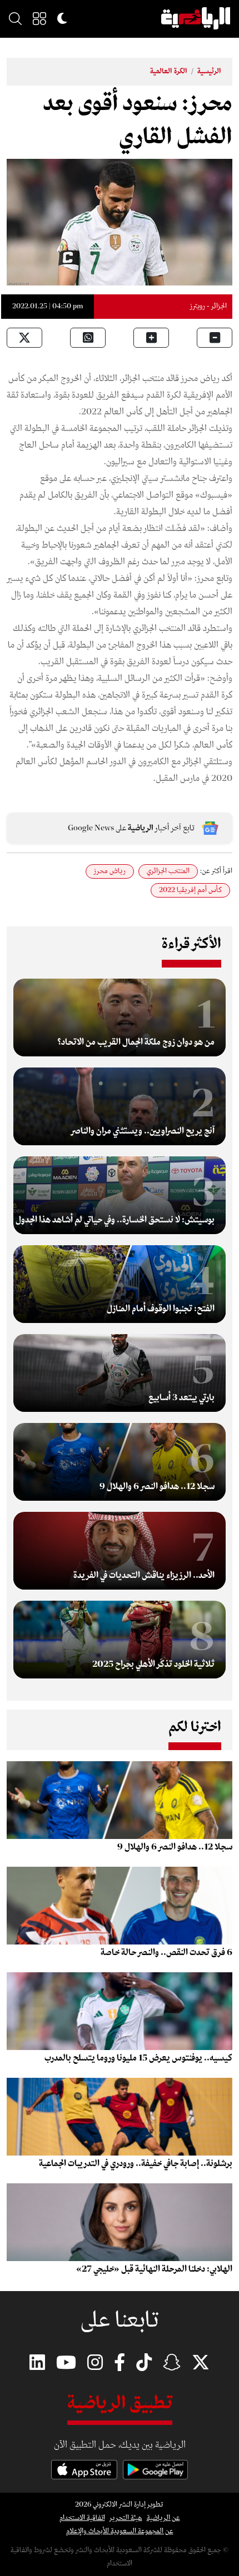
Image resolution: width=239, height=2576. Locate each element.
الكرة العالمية (169, 71)
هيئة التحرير (126, 2518)
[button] (39, 18)
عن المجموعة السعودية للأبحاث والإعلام (120, 2531)
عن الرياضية (163, 2518)
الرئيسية (209, 71)
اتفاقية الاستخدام (82, 2518)
